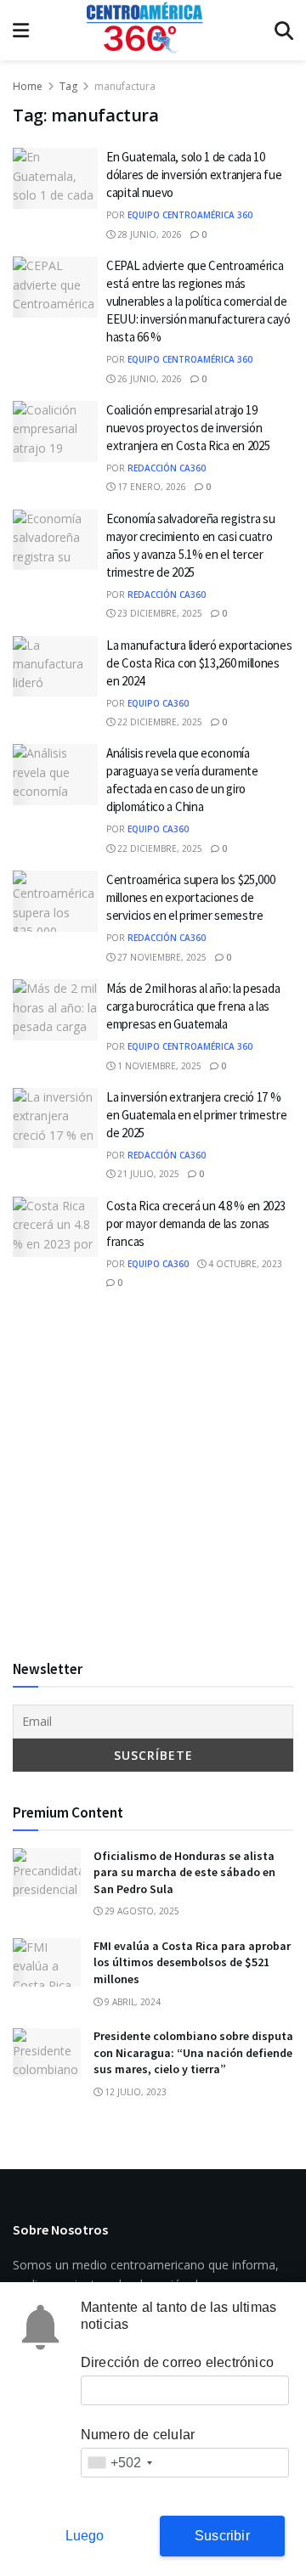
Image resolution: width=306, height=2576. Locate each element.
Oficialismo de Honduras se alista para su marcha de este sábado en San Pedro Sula (184, 1872)
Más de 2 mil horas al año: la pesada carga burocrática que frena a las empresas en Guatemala (193, 1006)
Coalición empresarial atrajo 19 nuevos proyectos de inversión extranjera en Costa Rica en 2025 (188, 428)
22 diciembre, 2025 (159, 722)
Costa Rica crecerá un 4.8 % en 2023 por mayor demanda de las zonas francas (196, 1223)
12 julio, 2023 (134, 2092)
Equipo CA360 (158, 703)
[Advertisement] (153, 1475)
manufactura (125, 86)
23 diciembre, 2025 (159, 613)
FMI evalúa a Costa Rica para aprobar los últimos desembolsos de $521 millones (192, 1962)
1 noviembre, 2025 (158, 1066)
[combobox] (119, 2463)
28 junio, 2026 (148, 234)
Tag (68, 86)
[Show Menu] (21, 30)
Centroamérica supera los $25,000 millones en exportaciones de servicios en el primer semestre (190, 897)
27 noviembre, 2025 (161, 957)
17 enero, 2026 (150, 487)
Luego (85, 2536)
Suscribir (222, 2536)
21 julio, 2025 (147, 1174)
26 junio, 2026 (148, 379)
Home (28, 86)
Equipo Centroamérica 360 (190, 215)
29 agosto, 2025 (141, 1911)
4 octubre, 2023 (244, 1264)
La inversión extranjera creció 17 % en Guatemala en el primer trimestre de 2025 (197, 1115)
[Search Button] (284, 30)
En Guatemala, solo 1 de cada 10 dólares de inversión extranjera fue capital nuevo (194, 175)
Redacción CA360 (167, 468)
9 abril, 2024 (131, 2002)
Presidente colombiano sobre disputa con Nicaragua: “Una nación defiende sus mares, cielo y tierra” (193, 2052)
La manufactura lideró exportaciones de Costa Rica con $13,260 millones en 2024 (199, 663)
